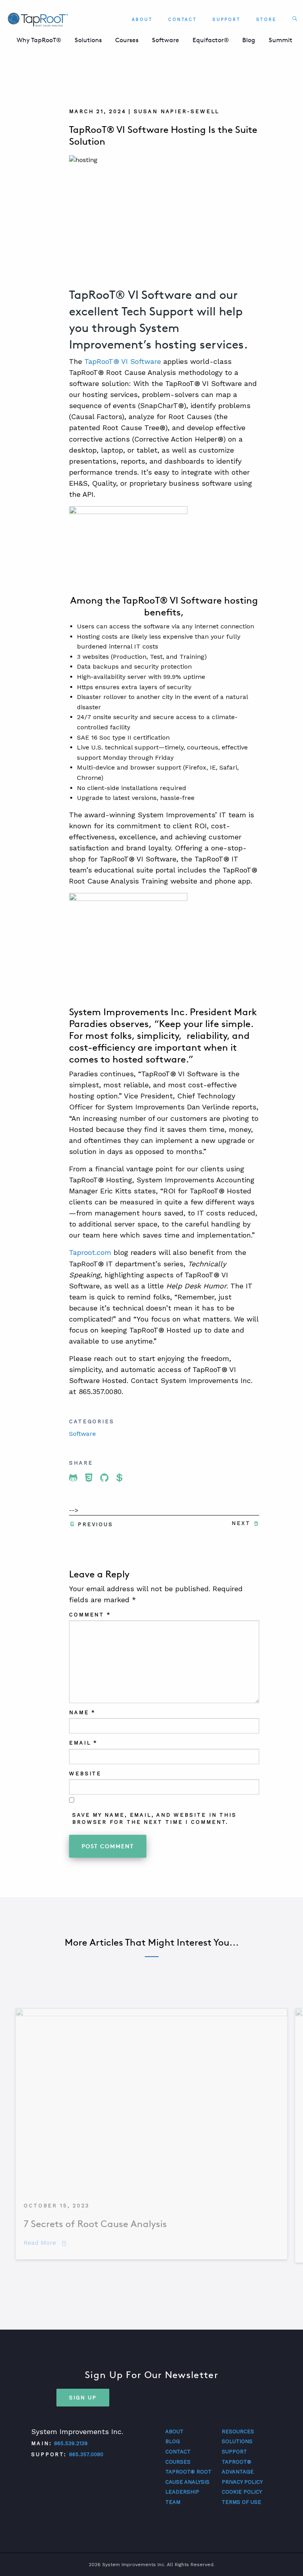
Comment (90, 1615)
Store (267, 20)
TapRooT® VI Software (123, 361)
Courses (127, 40)
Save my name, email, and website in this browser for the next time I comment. (154, 1818)
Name (82, 1712)
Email (83, 1743)
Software (166, 40)
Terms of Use (241, 2502)
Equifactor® (211, 40)
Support (226, 20)
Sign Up (83, 2397)
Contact (182, 20)
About (142, 20)
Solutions (88, 40)
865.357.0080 (86, 2454)
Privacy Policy (242, 2482)
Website (85, 1774)
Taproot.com (90, 1252)
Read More (45, 2243)
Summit (281, 40)
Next (241, 1523)
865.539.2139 (71, 2443)
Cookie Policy (242, 2492)
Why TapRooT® (39, 40)
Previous (95, 1524)
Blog (249, 40)
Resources (238, 2432)
